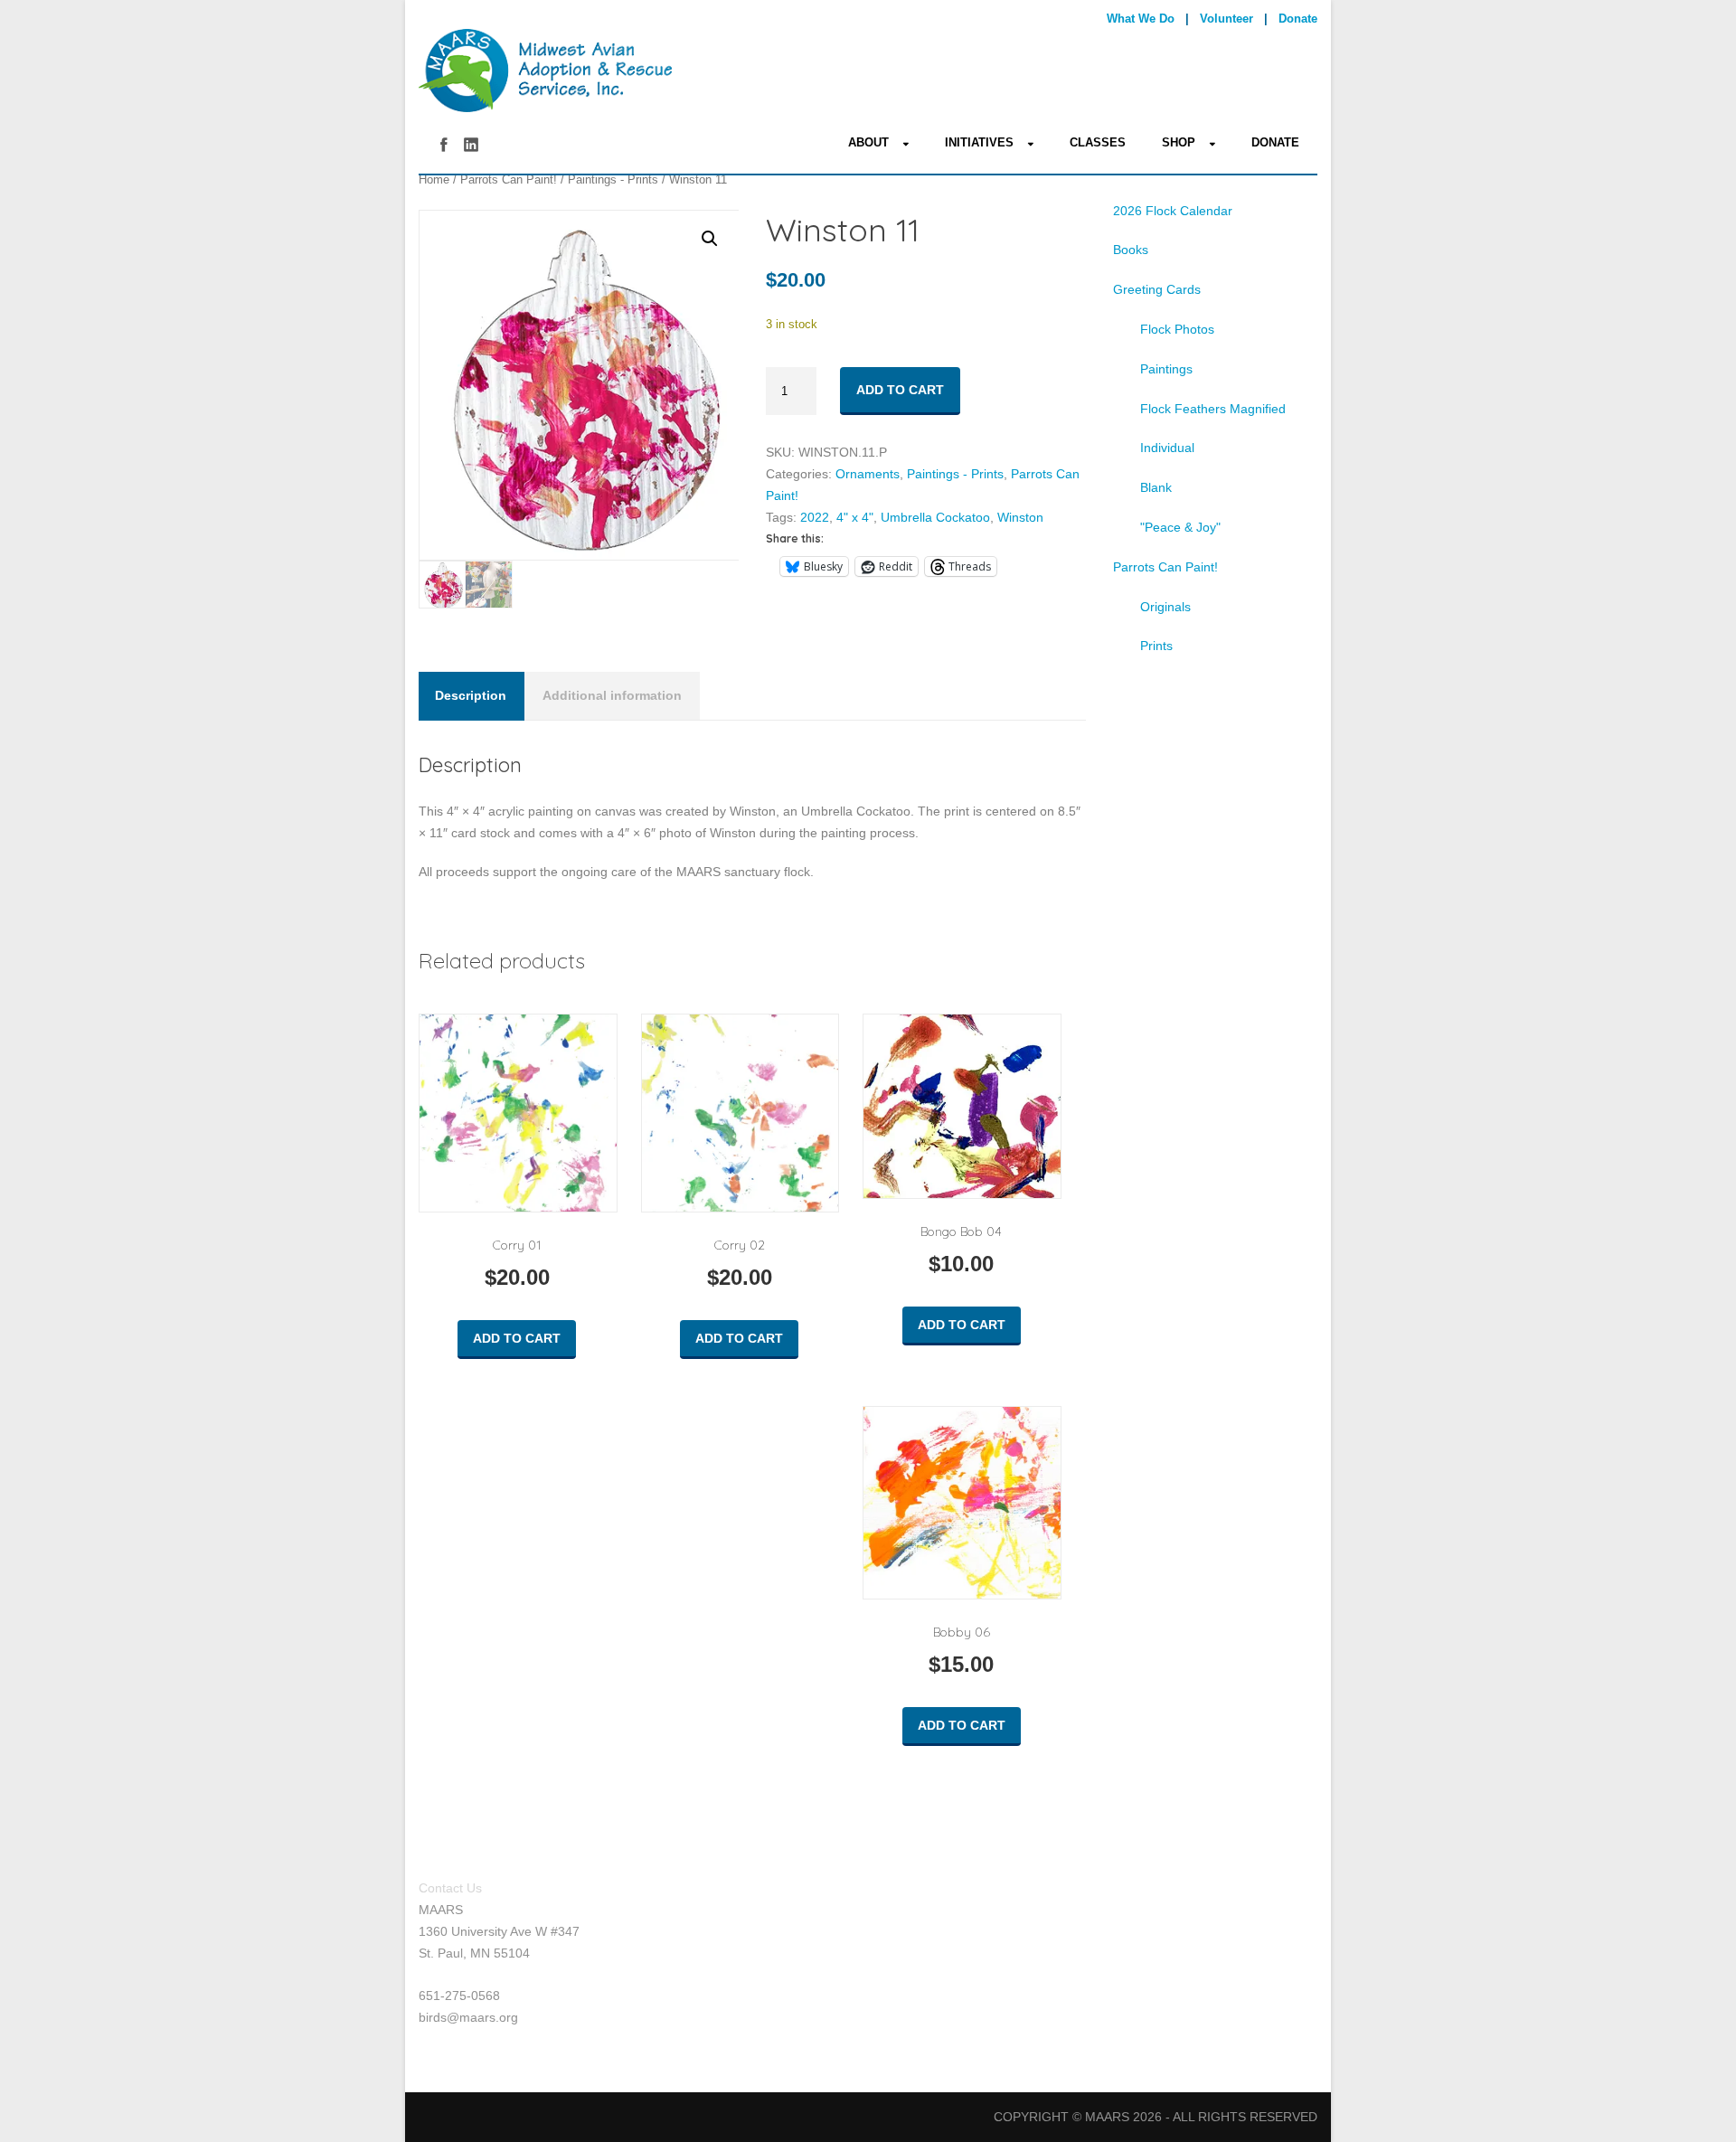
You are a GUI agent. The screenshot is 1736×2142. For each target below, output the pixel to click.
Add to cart (900, 390)
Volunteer (1227, 19)
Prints (1156, 646)
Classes (1098, 142)
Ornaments (868, 474)
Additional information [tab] (612, 695)
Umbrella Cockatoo (935, 517)
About (868, 142)
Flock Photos (1177, 329)
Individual (1167, 448)
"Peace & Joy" (1180, 527)
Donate (1298, 19)
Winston (1020, 517)
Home (434, 179)
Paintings (1166, 369)
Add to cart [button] (517, 1338)
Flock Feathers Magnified (1213, 409)
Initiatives (979, 142)
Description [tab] (471, 695)
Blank (1156, 487)
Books (1131, 250)
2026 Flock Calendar (1173, 211)
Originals (1165, 607)
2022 (815, 517)
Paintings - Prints (613, 179)
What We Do (1141, 19)
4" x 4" (855, 517)
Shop (1179, 142)
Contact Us (450, 1888)
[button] (710, 239)
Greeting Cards (1157, 289)
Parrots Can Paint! (509, 179)
